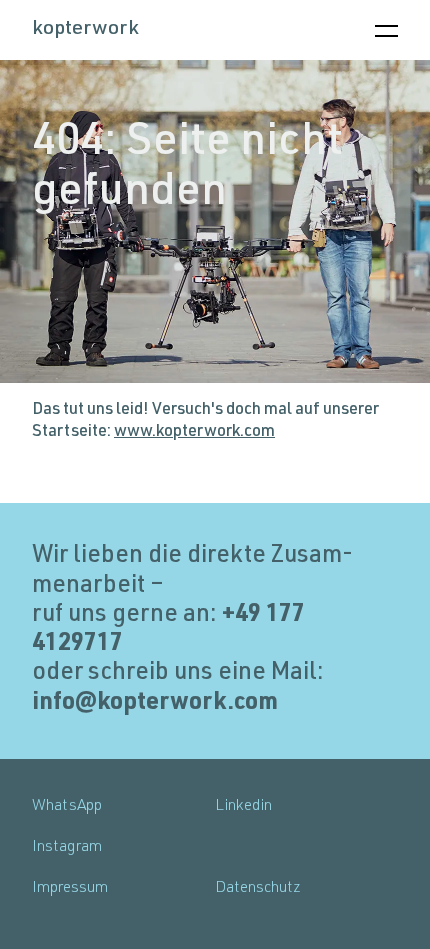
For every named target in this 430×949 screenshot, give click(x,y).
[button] (386, 31)
